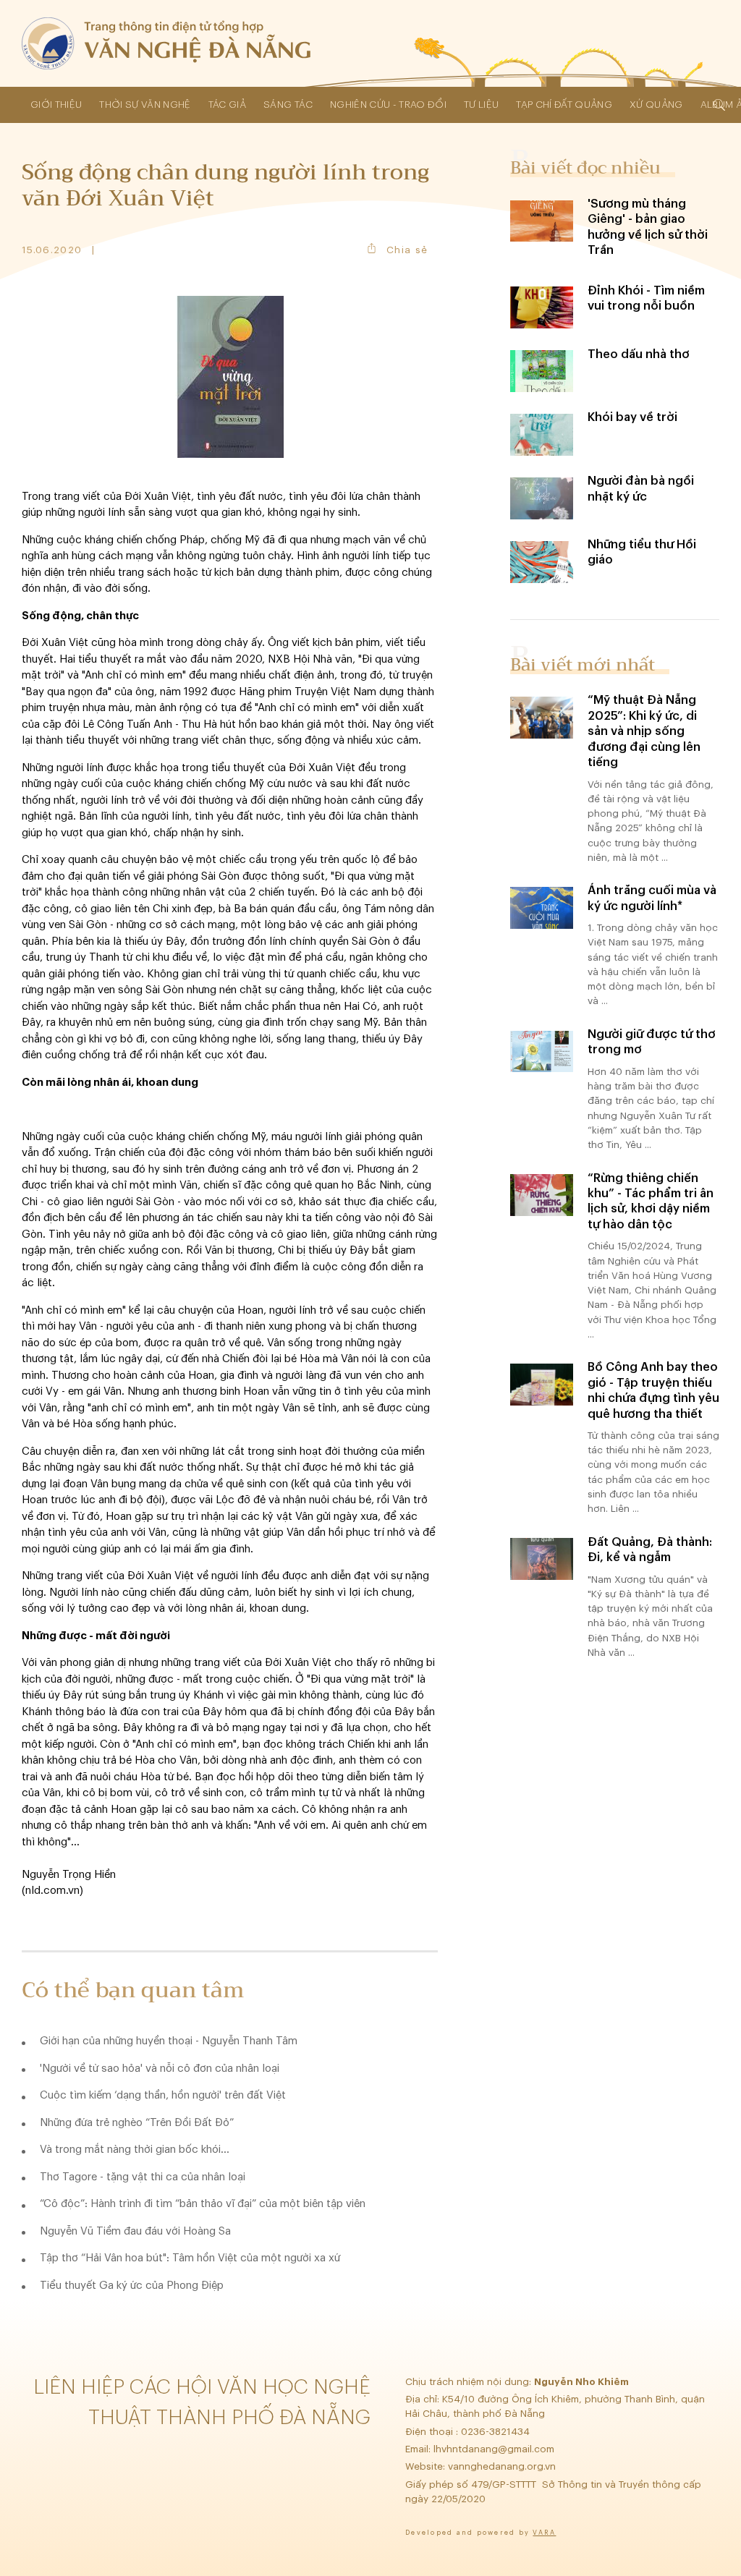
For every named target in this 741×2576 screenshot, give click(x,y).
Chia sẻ (407, 250)
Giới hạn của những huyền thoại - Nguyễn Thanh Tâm (169, 2041)
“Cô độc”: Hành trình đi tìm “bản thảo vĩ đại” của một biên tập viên (203, 2204)
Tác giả (227, 105)
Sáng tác (288, 105)
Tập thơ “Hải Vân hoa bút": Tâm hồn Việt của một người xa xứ (190, 2258)
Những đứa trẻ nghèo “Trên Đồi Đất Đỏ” (137, 2123)
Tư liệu (481, 105)
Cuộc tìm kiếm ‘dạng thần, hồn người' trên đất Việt (163, 2095)
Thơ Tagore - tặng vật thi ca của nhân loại (143, 2177)
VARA (544, 2533)
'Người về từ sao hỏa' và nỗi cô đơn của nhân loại (160, 2069)
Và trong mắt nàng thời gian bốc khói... (135, 2150)
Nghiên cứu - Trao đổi (388, 105)
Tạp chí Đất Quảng (564, 105)
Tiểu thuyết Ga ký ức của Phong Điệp (132, 2286)
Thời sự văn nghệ (145, 105)
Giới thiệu (56, 105)
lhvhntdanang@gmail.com (495, 2449)
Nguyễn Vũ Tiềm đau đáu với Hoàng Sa (135, 2231)
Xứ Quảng (656, 105)
